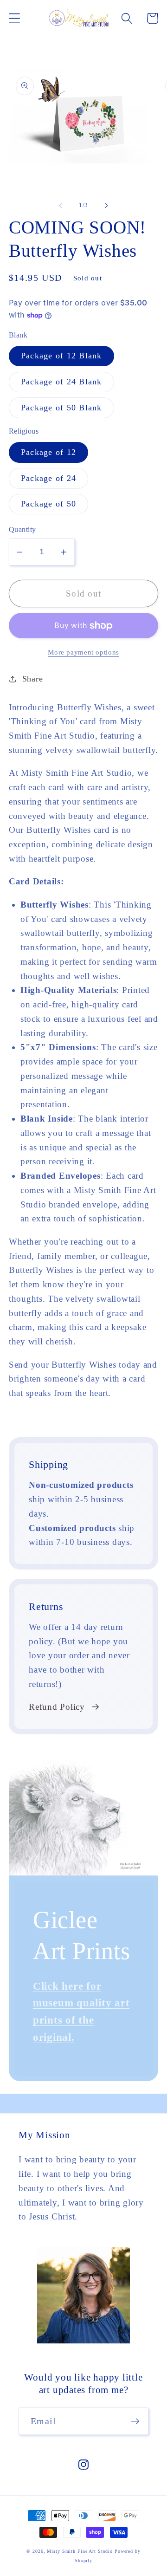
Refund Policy (57, 1707)
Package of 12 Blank (61, 356)
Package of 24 (48, 478)
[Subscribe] (135, 2421)
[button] (15, 18)
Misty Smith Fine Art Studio (80, 2551)
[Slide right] (107, 206)
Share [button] (33, 679)
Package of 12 (48, 452)
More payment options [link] (83, 652)
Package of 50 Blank (61, 408)
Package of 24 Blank (61, 382)
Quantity (22, 530)
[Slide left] (61, 206)
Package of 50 (48, 504)
